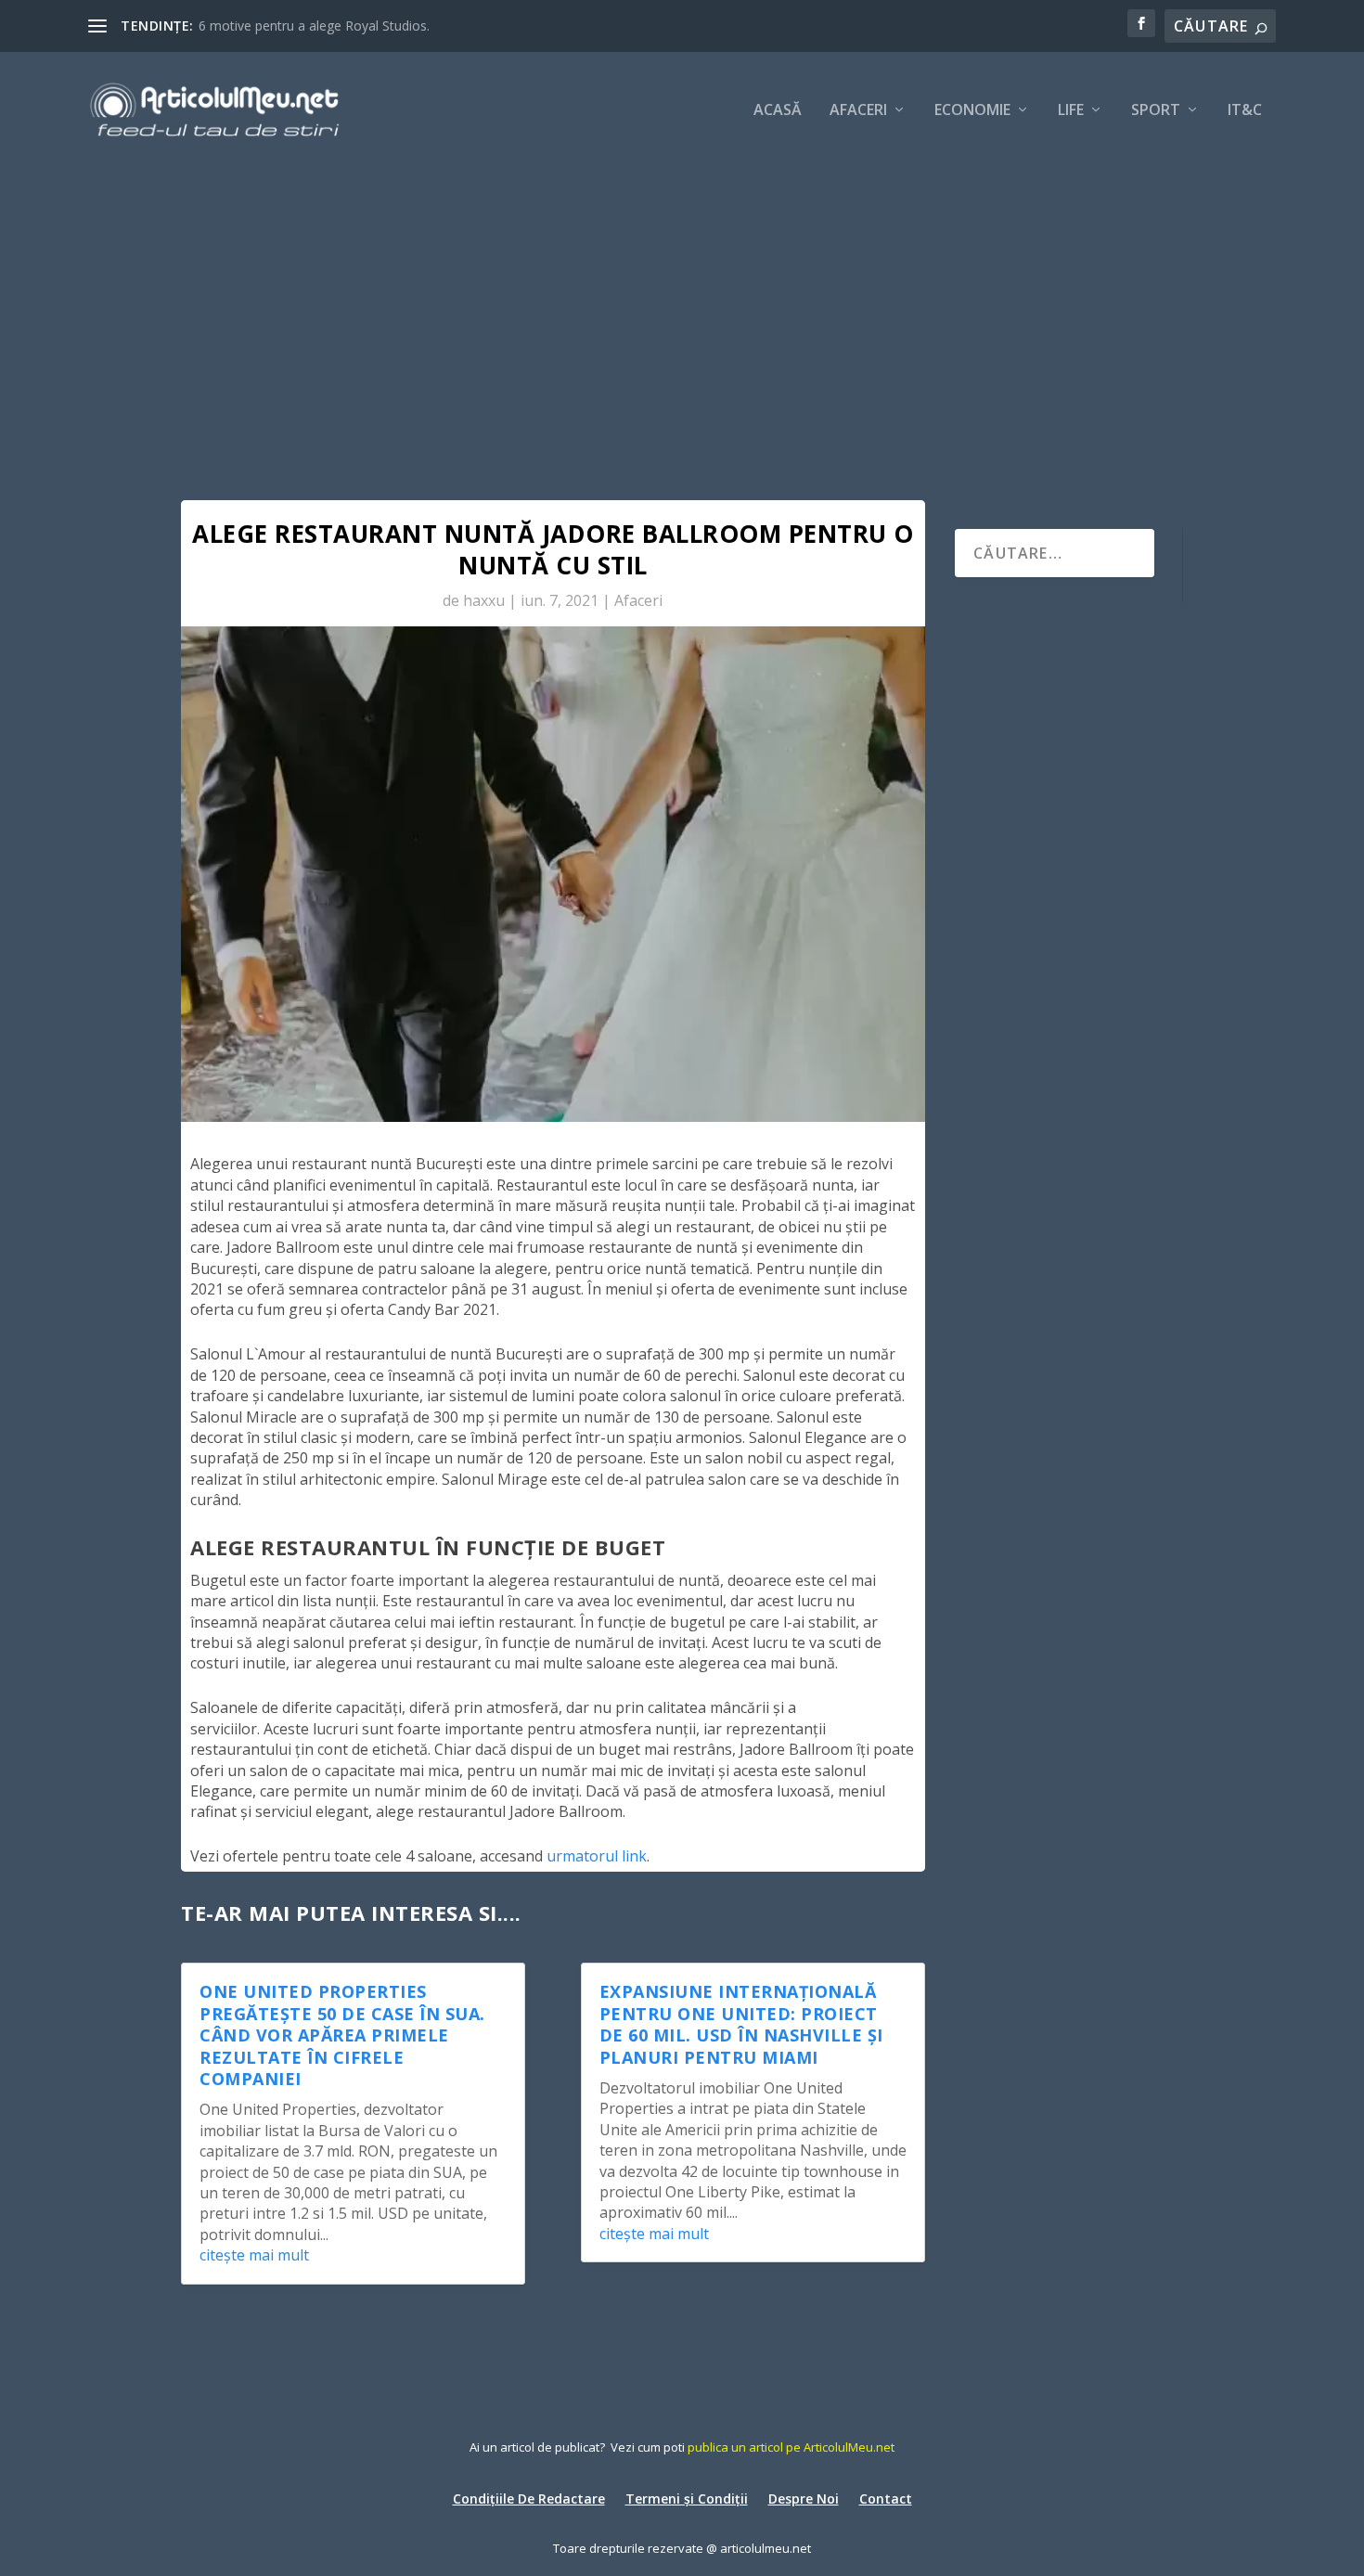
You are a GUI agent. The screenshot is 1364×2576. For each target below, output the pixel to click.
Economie (972, 111)
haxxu (484, 600)
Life (1071, 111)
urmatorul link (597, 1856)
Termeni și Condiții (687, 2498)
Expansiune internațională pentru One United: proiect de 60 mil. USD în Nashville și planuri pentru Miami (741, 2024)
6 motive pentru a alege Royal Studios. (314, 26)
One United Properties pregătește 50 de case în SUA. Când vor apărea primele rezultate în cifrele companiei (342, 2035)
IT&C (1245, 111)
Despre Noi (804, 2498)
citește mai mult (254, 2255)
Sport (1156, 111)
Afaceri (858, 111)
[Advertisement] (682, 306)
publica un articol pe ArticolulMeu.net (791, 2447)
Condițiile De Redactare (529, 2498)
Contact (886, 2498)
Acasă (778, 111)
